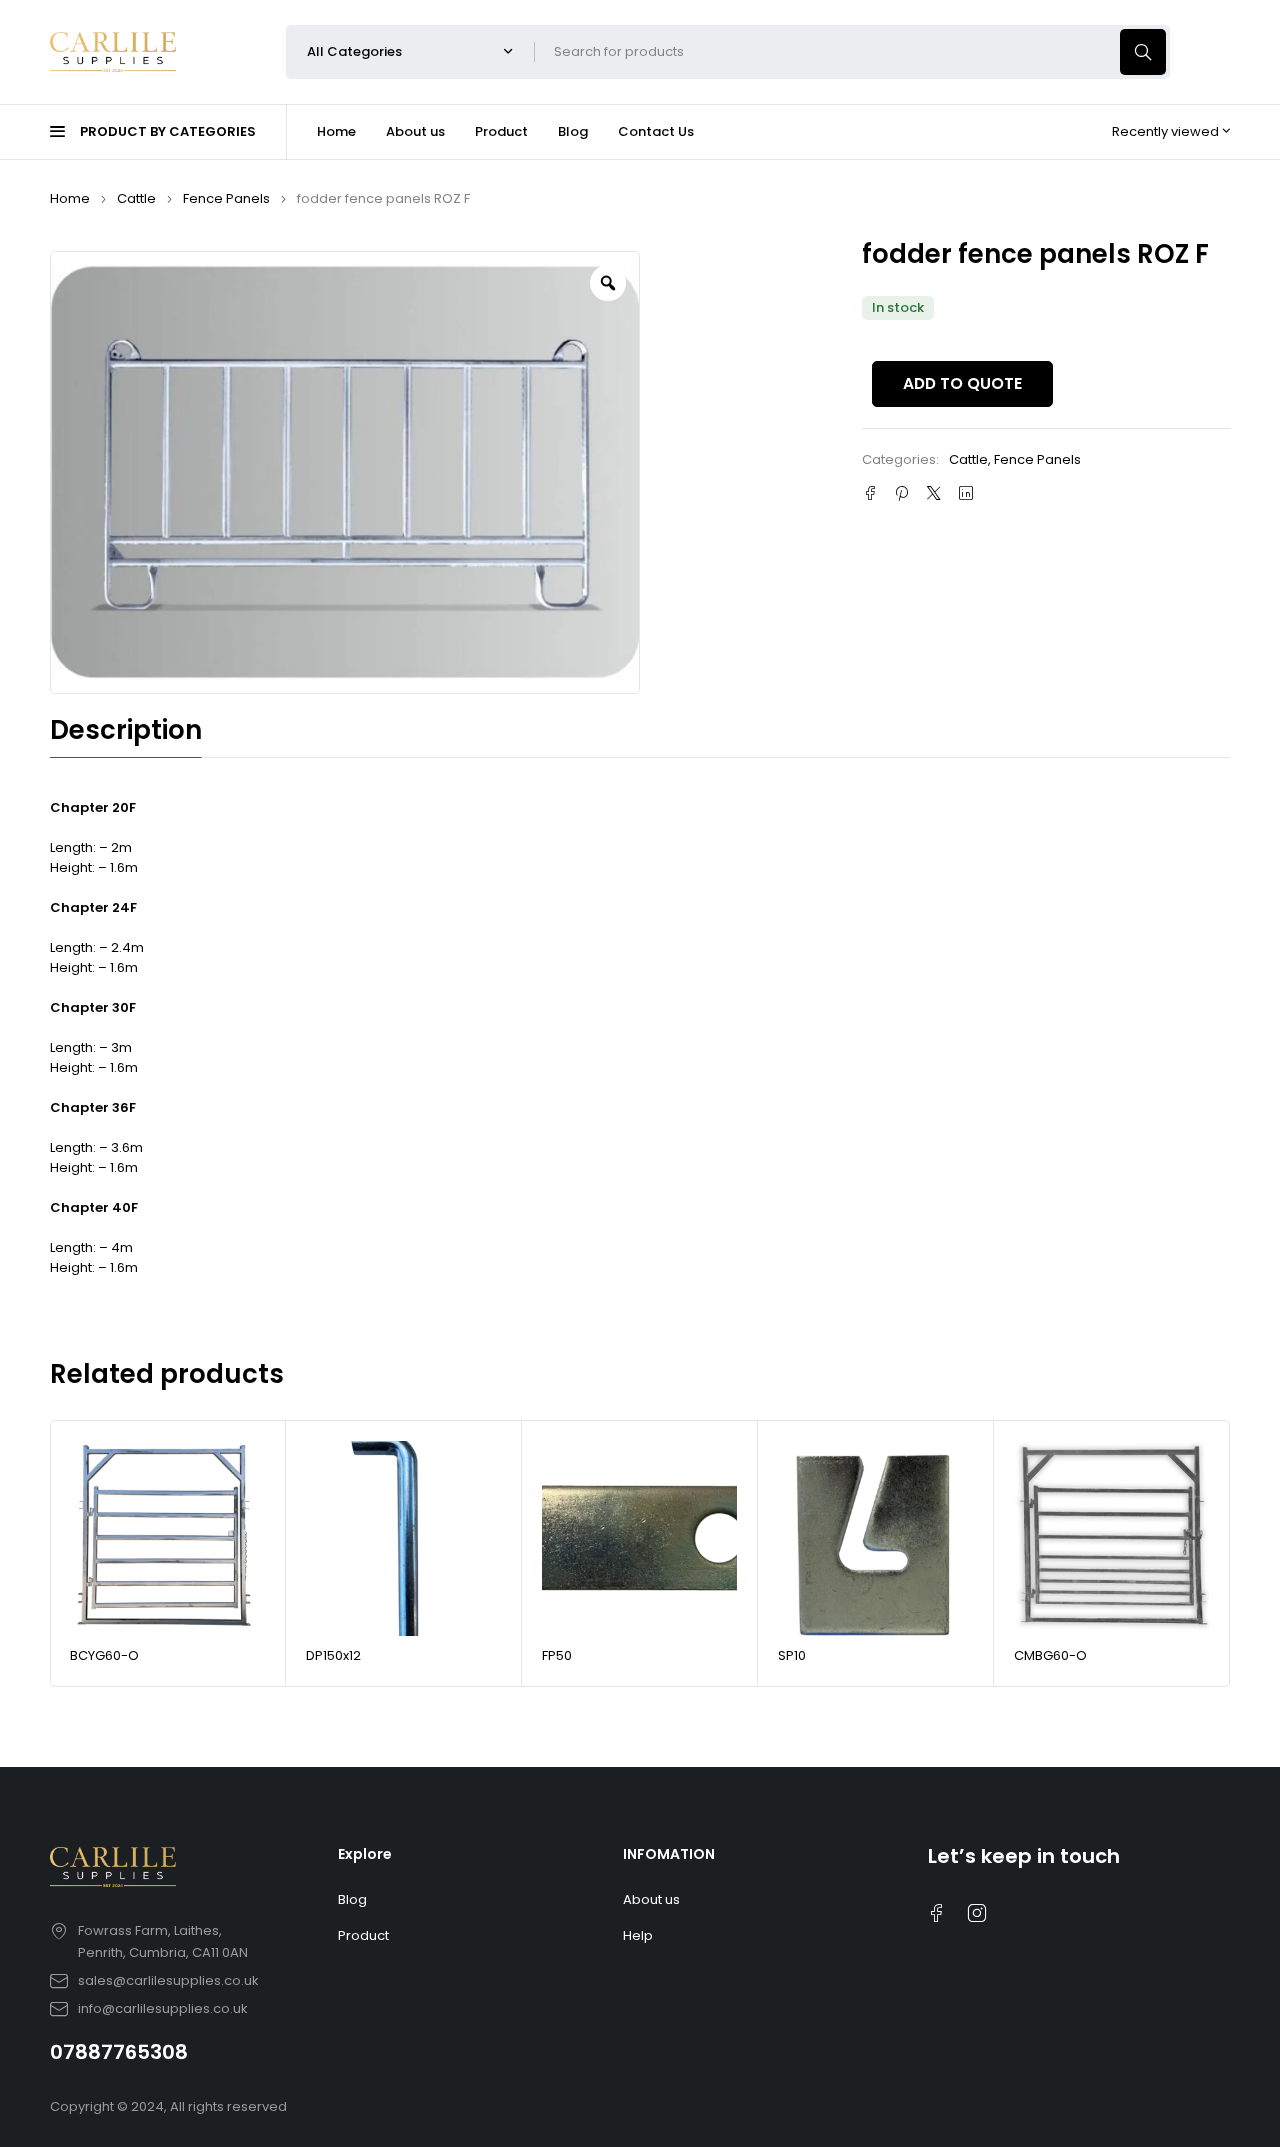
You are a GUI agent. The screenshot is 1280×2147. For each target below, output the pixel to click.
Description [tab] (126, 730)
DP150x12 (333, 1655)
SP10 (792, 1655)
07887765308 (119, 2052)
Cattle (136, 198)
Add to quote (962, 383)
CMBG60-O (1050, 1655)
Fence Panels (226, 198)
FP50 (557, 1655)
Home (70, 198)
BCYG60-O (104, 1655)
